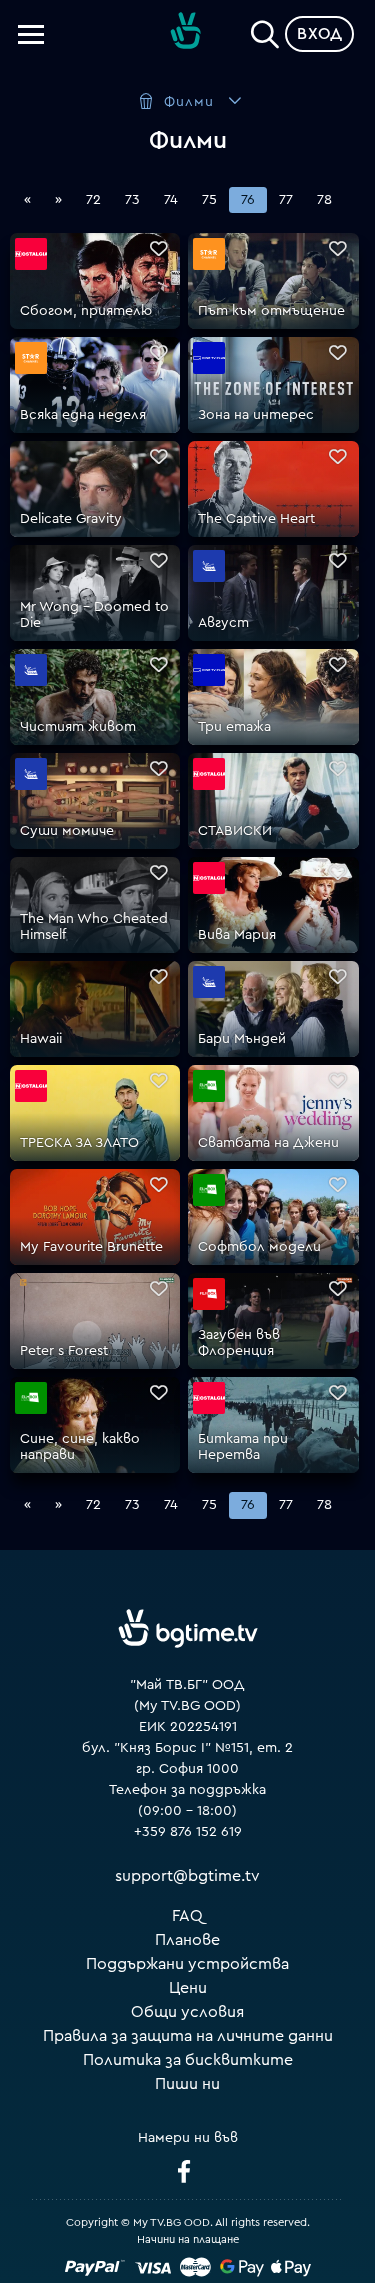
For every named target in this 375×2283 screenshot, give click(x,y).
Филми (189, 102)
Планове (187, 1940)
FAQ (187, 1916)
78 (324, 200)
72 (93, 200)
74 (171, 200)
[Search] (265, 30)
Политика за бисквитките (188, 2060)
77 (286, 200)
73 (132, 200)
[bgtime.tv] (188, 1628)
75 (209, 200)
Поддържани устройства (187, 1964)
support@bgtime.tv (187, 1876)
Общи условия (187, 2012)
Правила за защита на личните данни (188, 2036)
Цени (188, 1988)
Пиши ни (187, 2084)
